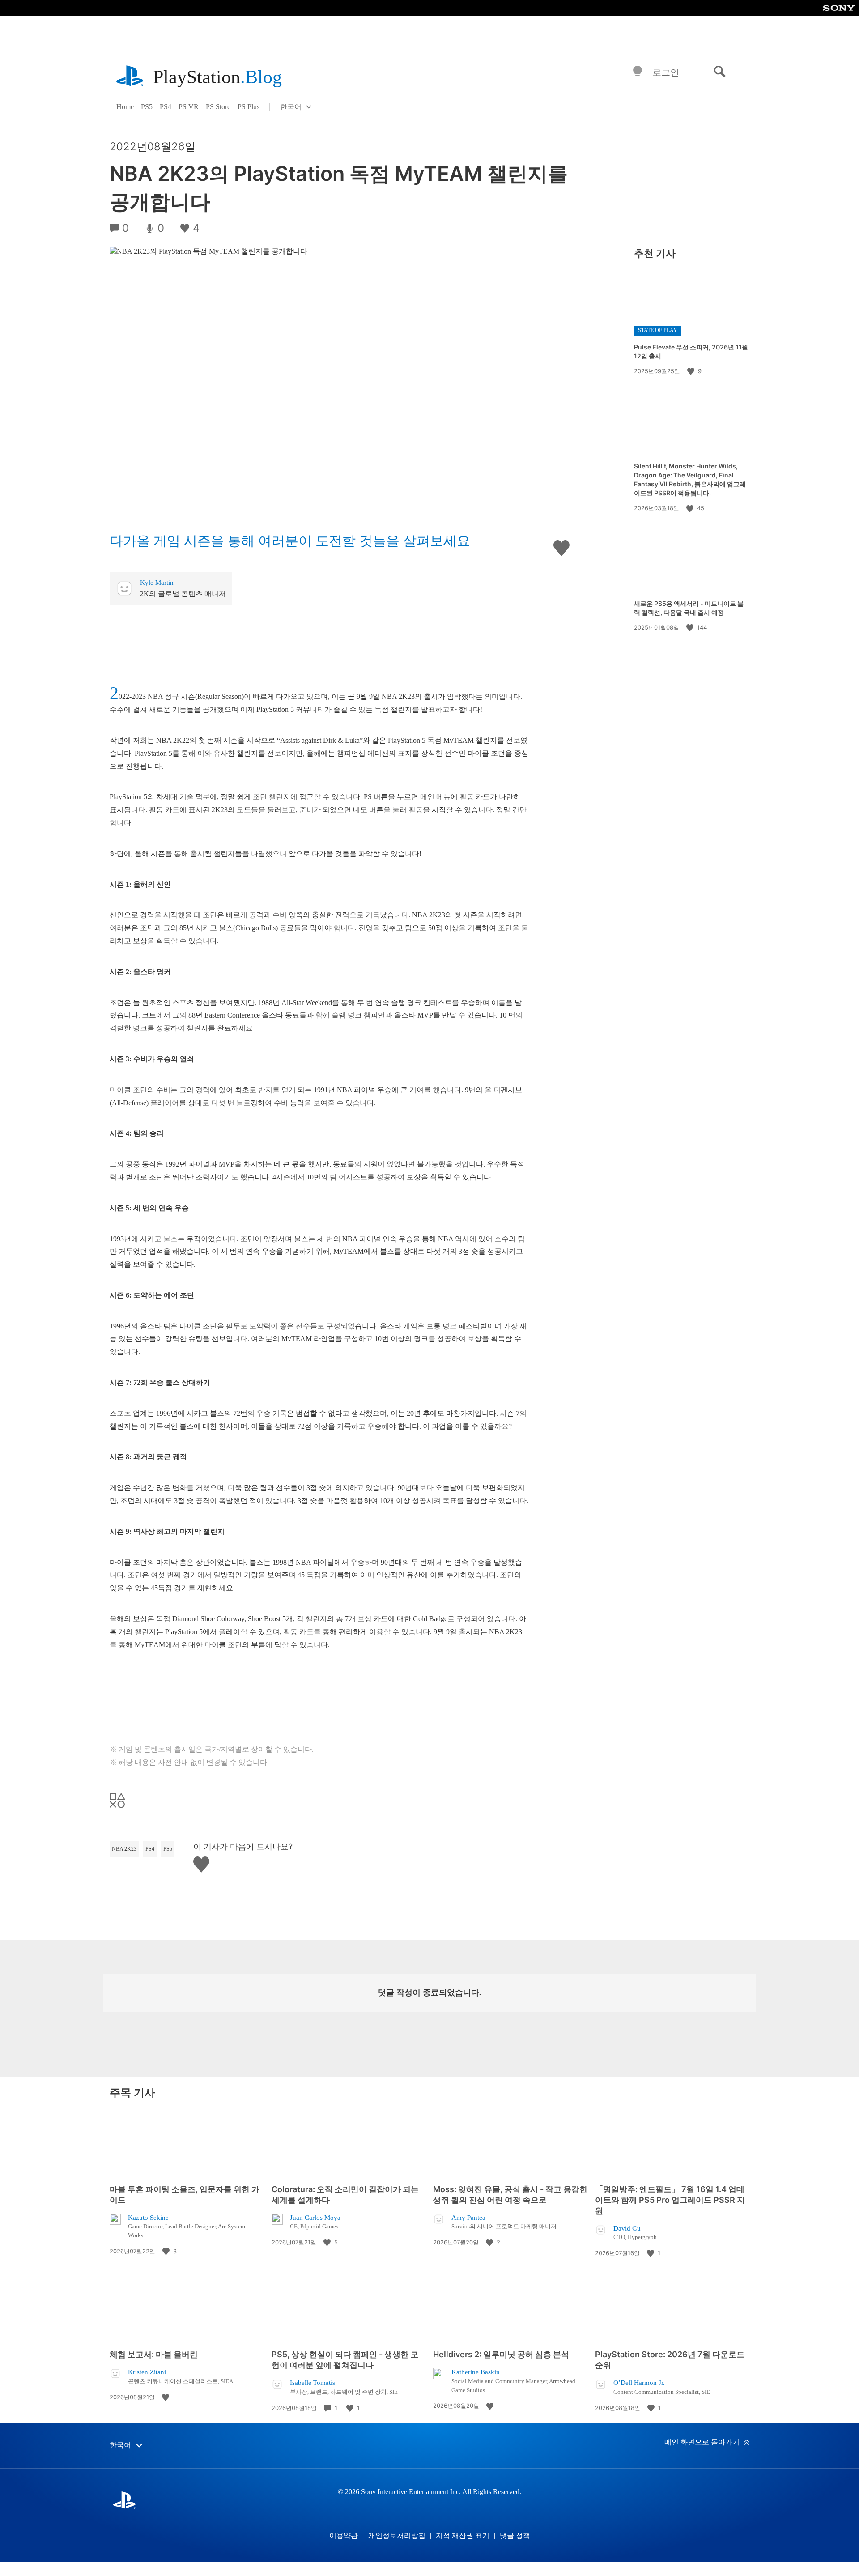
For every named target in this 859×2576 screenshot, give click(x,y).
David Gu (627, 2228)
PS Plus (249, 107)
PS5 (147, 107)
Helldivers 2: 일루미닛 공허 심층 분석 (501, 2354)
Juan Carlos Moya (315, 2218)
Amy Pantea (468, 2218)
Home (125, 107)
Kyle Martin (157, 583)
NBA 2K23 (124, 1849)
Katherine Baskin (476, 2372)
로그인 (666, 72)
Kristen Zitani (147, 2372)
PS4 (166, 107)
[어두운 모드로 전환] (638, 72)
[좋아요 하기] (692, 371)
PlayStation (217, 77)
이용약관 (344, 2536)
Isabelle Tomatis (313, 2383)
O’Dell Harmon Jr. (639, 2383)
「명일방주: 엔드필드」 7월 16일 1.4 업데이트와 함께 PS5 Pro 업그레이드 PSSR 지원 (670, 2200)
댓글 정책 (515, 2536)
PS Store (218, 107)
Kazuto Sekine (148, 2218)
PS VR (189, 107)
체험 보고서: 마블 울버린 (154, 2354)
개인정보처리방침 (397, 2536)
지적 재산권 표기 (463, 2536)
